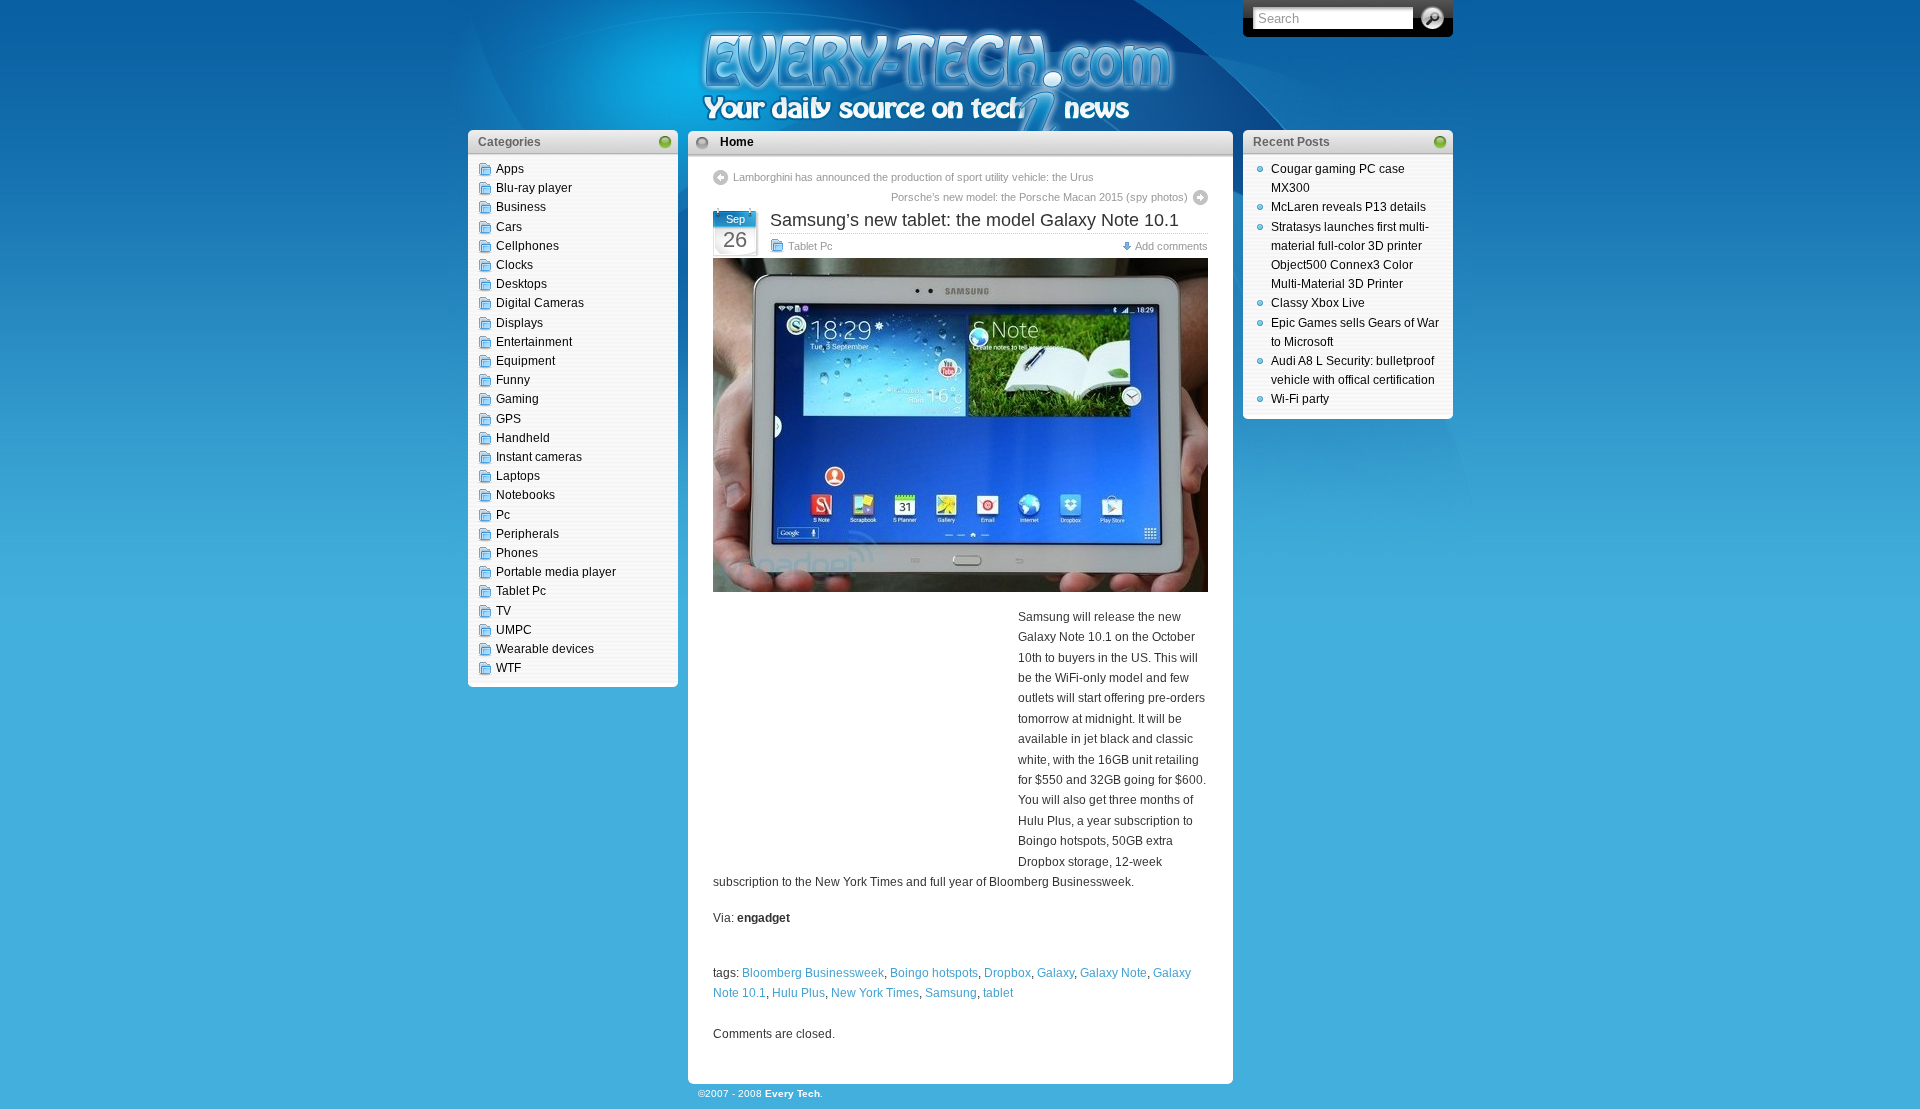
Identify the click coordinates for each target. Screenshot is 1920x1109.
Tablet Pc (521, 591)
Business (521, 207)
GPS (508, 419)
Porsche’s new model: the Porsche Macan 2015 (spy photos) (1039, 197)
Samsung (951, 993)
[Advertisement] (863, 737)
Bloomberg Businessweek (813, 973)
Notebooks (525, 495)
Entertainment (534, 342)
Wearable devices (545, 649)
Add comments (1171, 246)
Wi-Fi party (1300, 399)
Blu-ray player (534, 188)
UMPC (514, 630)
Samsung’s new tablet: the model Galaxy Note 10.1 (974, 220)
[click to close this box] (665, 142)
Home (737, 142)
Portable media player (556, 572)
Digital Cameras (540, 303)
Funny (513, 380)
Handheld (523, 438)
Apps (510, 169)
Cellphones (527, 246)
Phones (517, 553)
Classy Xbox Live (1318, 303)
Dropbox (1007, 973)
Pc (503, 515)
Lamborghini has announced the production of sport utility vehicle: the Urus (913, 177)
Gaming (517, 399)
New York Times (875, 993)
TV (503, 611)
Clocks (514, 265)
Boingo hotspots (934, 973)
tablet (998, 993)
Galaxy (1055, 973)
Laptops (518, 476)
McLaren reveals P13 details (1348, 207)
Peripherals (527, 534)
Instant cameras (539, 457)
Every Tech (792, 1093)
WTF (508, 668)
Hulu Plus (798, 993)
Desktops (521, 284)
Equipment (525, 361)
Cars (509, 227)
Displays (519, 323)
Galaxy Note (1113, 973)
